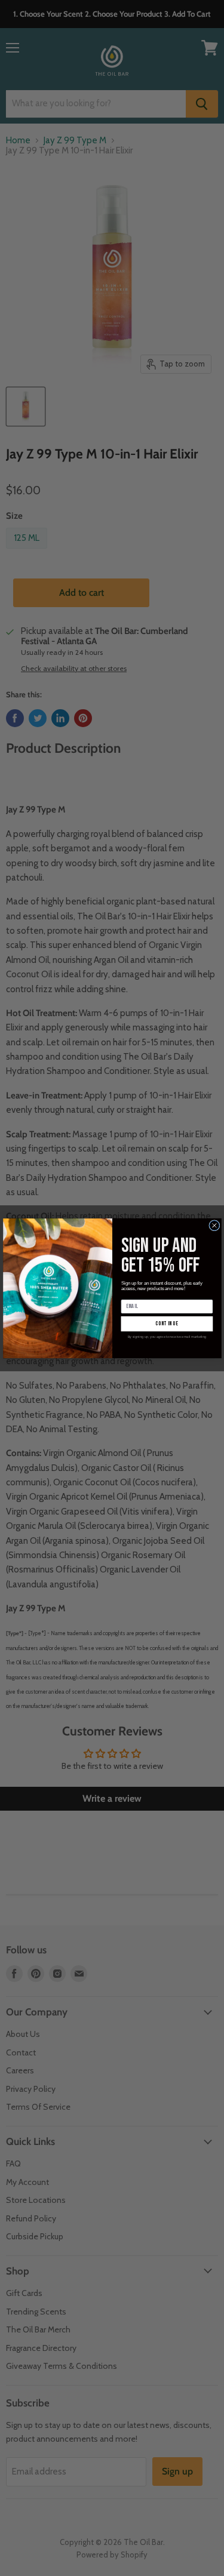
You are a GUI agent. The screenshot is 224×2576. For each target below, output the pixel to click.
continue (167, 1323)
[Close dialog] (214, 1225)
